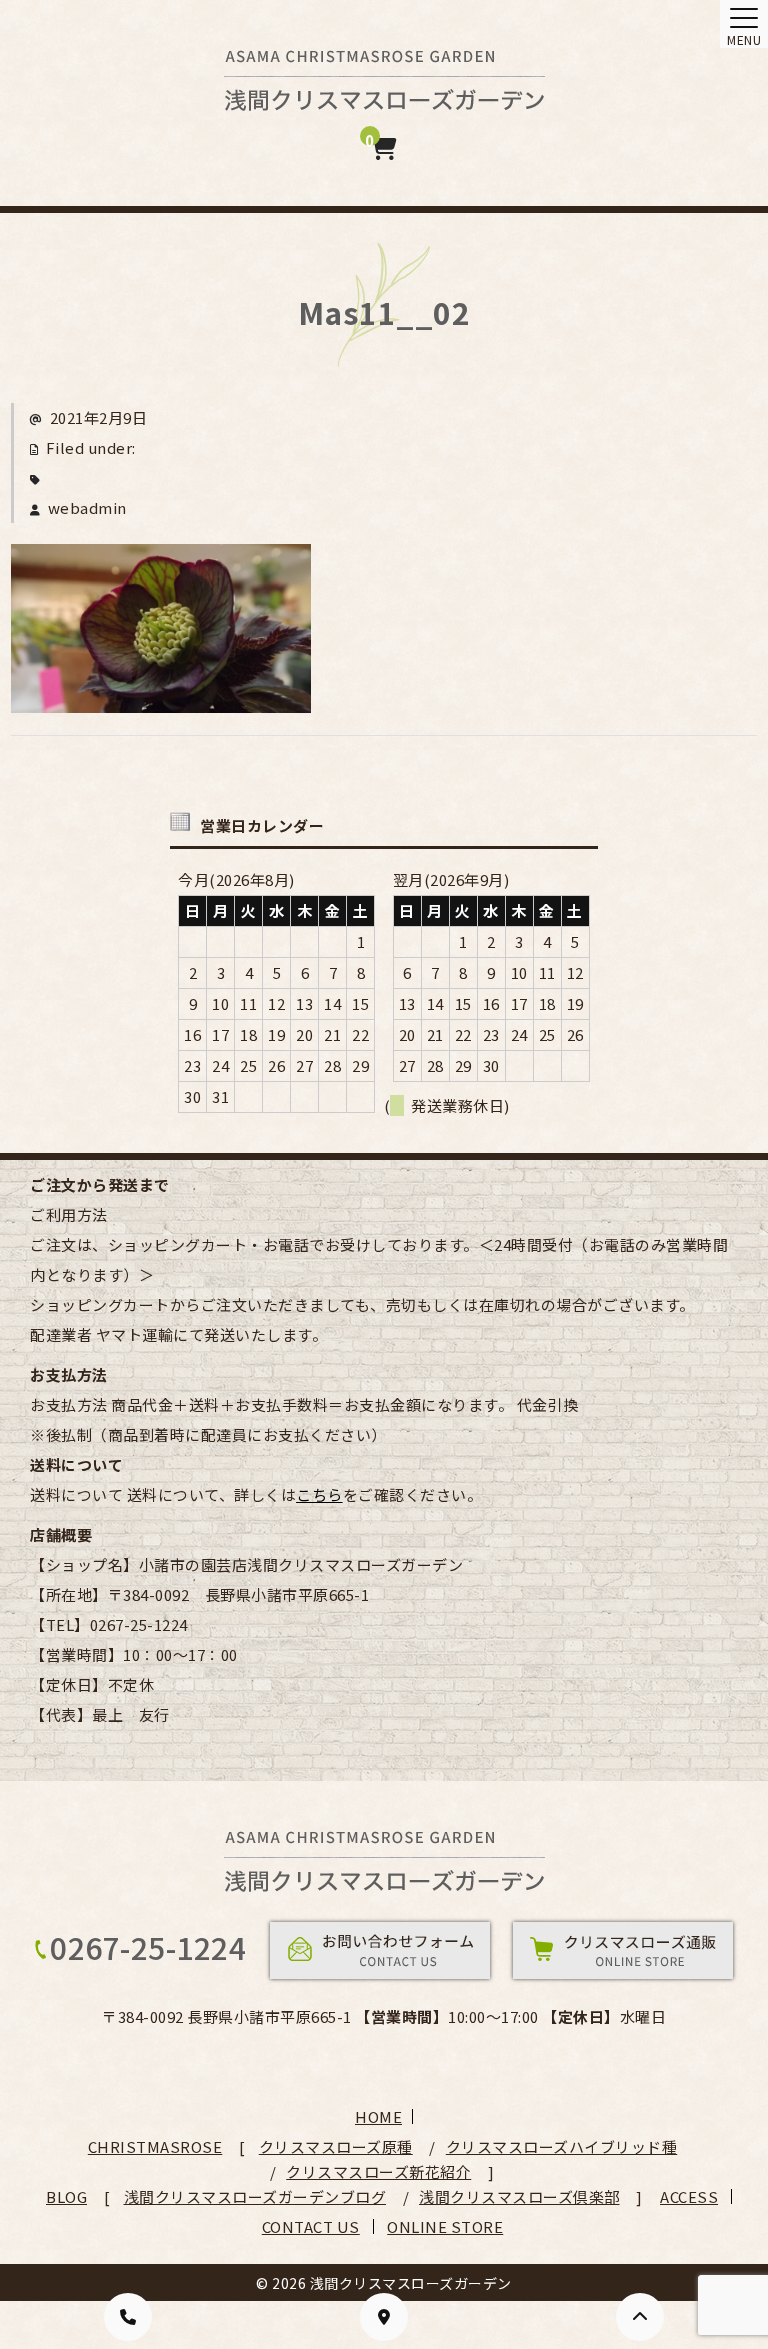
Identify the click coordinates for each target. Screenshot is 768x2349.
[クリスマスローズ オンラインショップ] (384, 96)
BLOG (66, 2196)
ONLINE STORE (445, 2226)
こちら (319, 1494)
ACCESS (689, 2196)
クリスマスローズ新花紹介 (378, 2171)
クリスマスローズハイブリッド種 (562, 2146)
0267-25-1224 (148, 1947)
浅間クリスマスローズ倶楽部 (519, 2196)
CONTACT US (311, 2226)
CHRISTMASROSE (155, 2146)
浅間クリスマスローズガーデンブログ (255, 2196)
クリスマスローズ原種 (336, 2146)
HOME (378, 2116)
